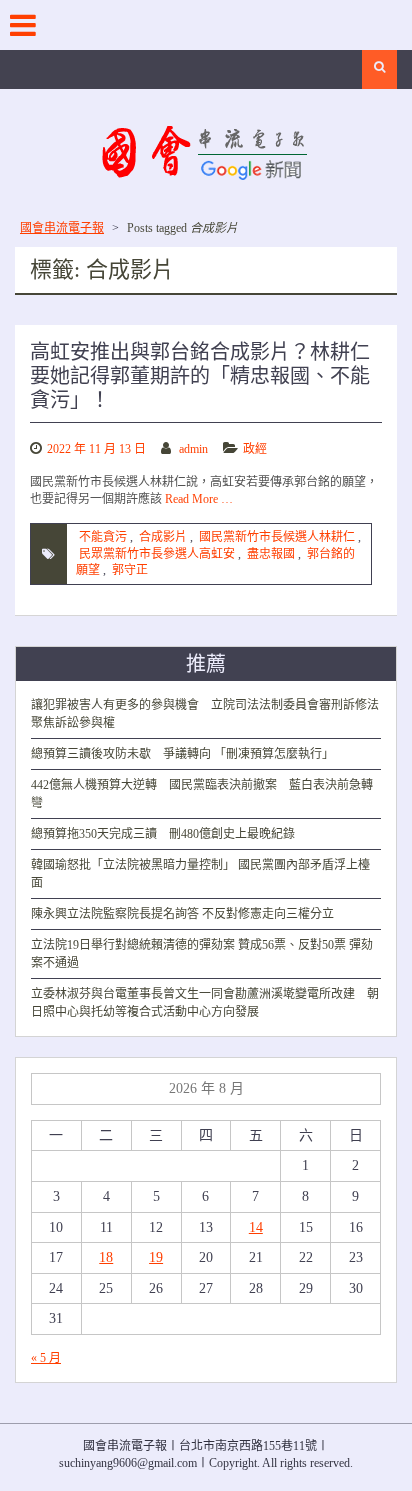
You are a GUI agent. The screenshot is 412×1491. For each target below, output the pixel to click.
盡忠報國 (271, 554)
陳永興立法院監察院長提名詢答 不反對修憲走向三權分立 (182, 914)
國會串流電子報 (62, 228)
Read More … (199, 499)
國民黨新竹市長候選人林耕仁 (277, 537)
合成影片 (163, 537)
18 (106, 1257)
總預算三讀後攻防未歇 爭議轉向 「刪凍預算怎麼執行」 (182, 754)
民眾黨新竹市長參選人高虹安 (157, 554)
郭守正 (130, 570)
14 (256, 1227)
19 (156, 1257)
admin (193, 449)
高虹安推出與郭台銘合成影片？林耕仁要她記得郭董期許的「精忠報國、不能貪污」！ (200, 376)
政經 (255, 449)
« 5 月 (46, 1358)
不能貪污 (103, 537)
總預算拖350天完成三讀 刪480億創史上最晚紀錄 (163, 834)
